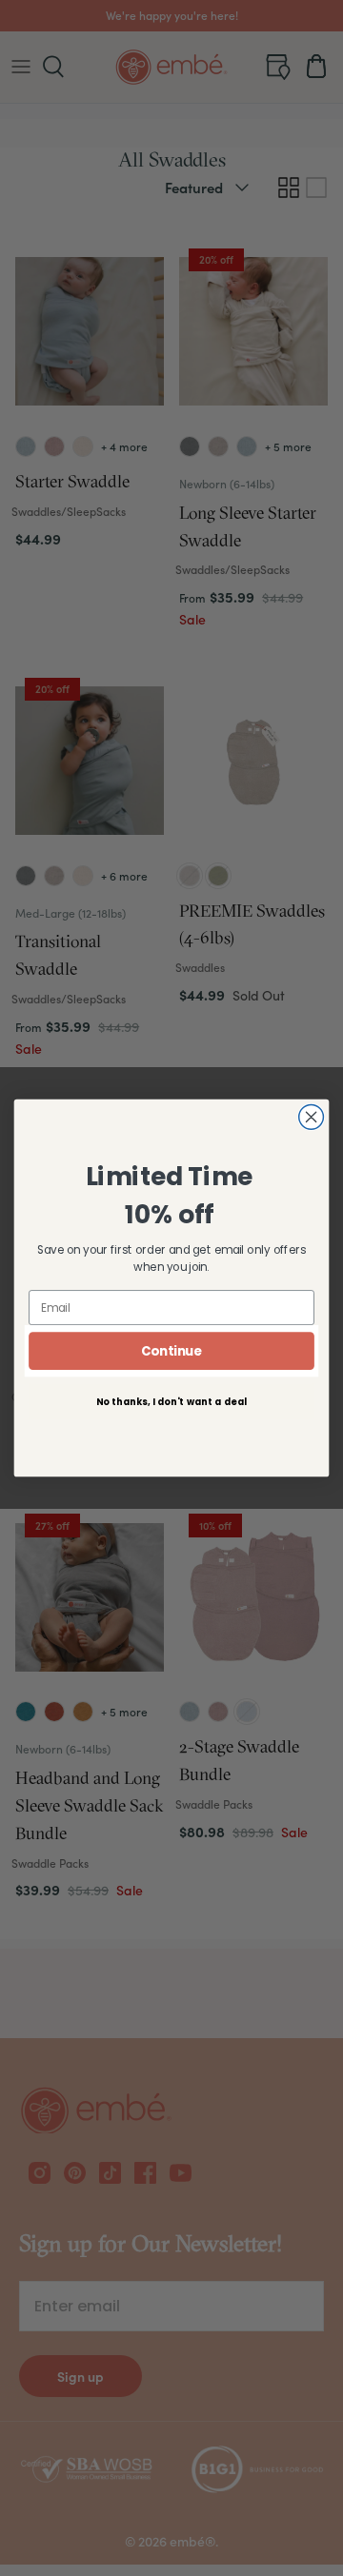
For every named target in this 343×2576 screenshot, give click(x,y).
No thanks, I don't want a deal (171, 1401)
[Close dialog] (312, 1118)
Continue (171, 1351)
